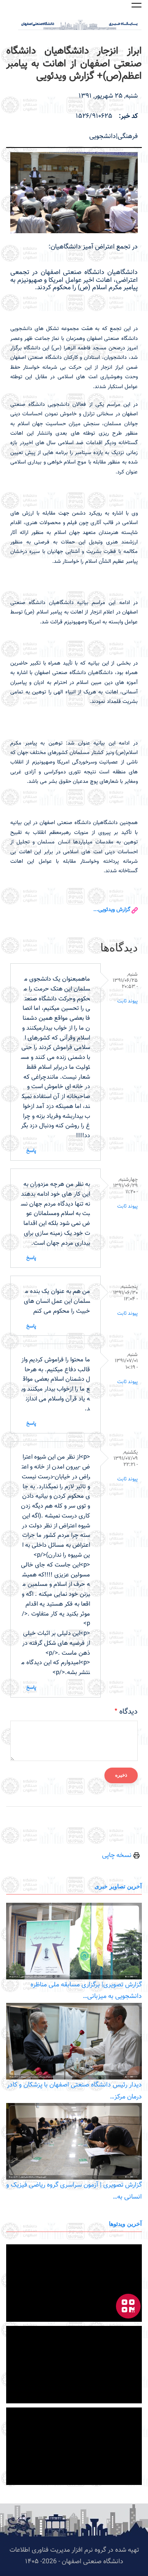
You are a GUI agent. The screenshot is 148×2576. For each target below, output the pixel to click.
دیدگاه (128, 1712)
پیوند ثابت (127, 1001)
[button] (136, 5)
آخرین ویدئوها (125, 2224)
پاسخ (31, 1151)
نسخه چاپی (118, 1856)
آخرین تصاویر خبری (118, 1886)
